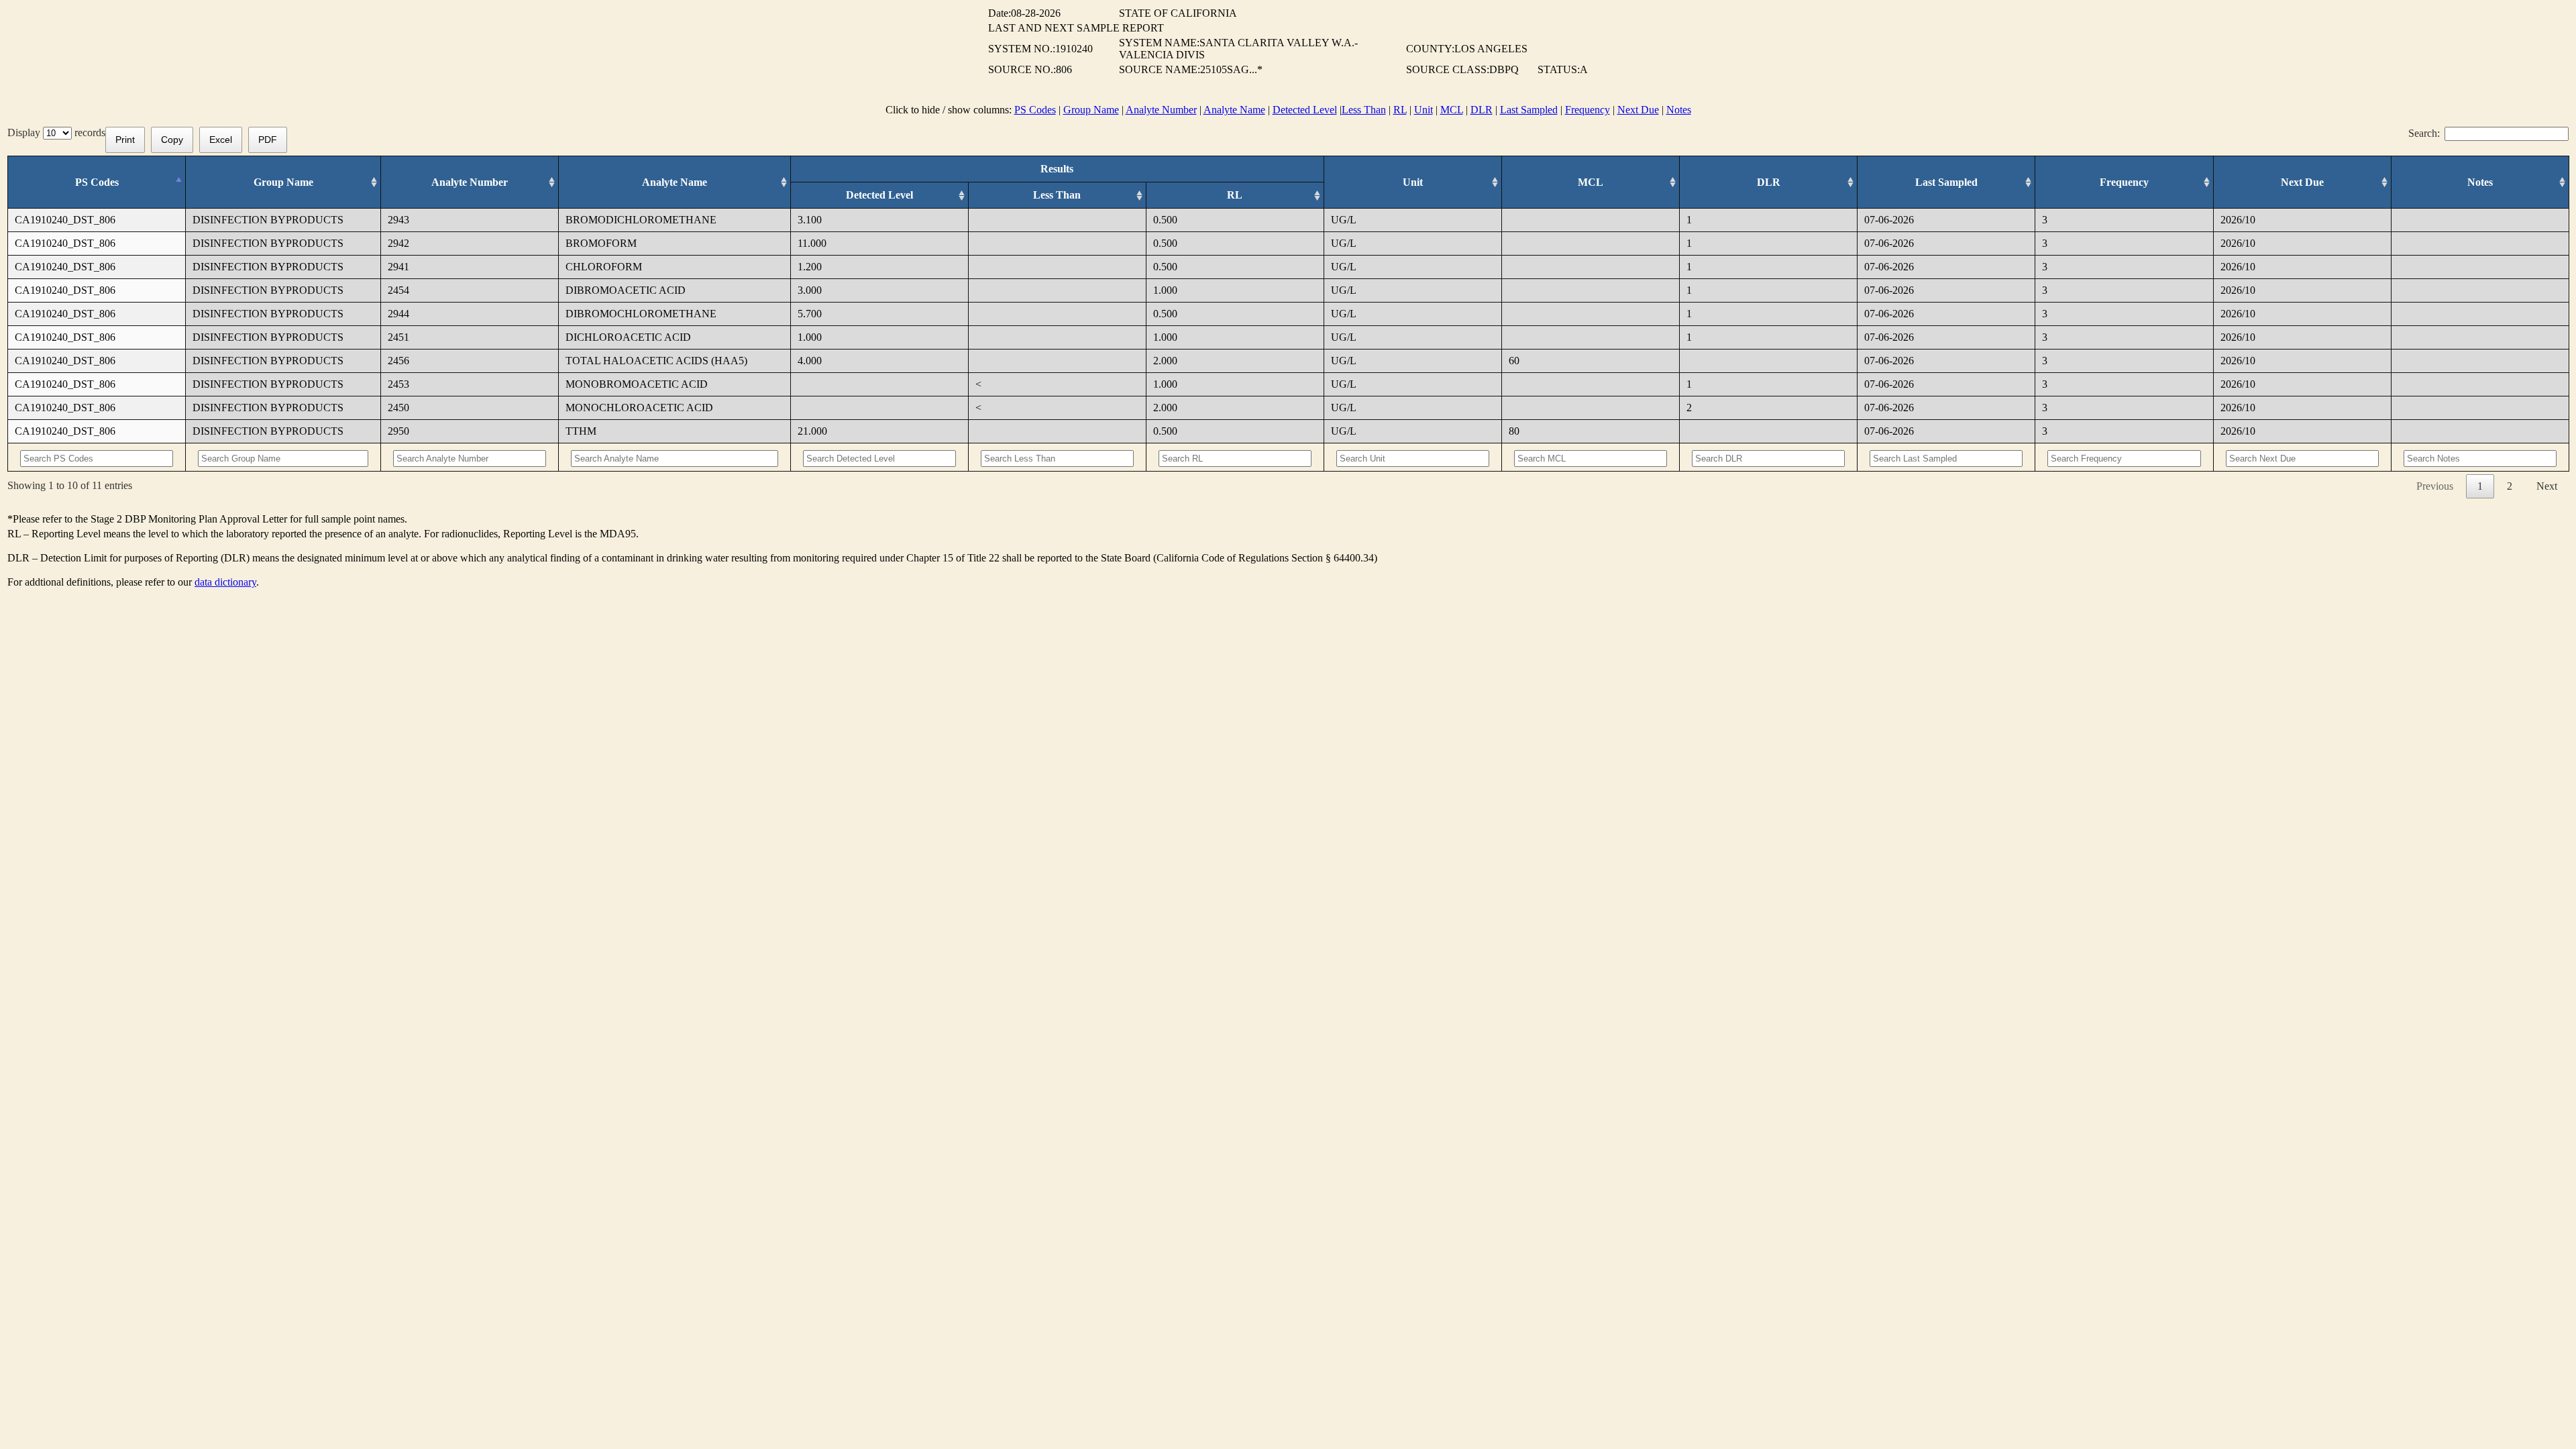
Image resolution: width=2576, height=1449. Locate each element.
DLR (1482, 110)
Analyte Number (1161, 110)
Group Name (1091, 110)
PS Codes (1035, 110)
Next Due (1638, 110)
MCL (1452, 110)
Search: (2424, 133)
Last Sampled (1529, 110)
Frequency (1588, 110)
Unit (1424, 110)
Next (2547, 486)
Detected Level (1305, 110)
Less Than (1364, 110)
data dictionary (225, 582)
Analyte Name (1234, 110)
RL (1400, 110)
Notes (1679, 110)
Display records (56, 132)
